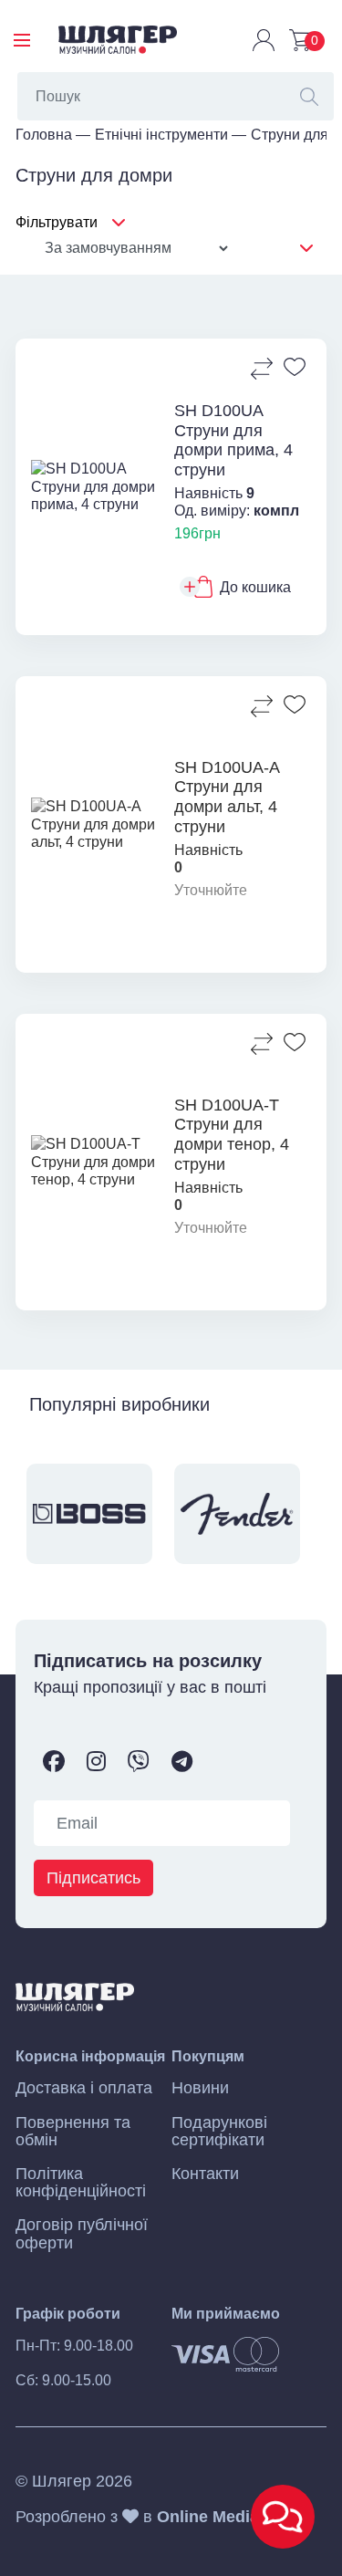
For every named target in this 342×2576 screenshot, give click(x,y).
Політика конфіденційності (81, 2183)
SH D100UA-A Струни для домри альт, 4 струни (227, 797)
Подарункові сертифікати (219, 2132)
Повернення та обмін (73, 2132)
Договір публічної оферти (82, 2234)
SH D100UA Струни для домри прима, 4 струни (233, 440)
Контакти (205, 2174)
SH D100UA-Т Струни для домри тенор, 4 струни (232, 1135)
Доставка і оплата (84, 2088)
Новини (200, 2088)
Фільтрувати (57, 222)
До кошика (255, 587)
